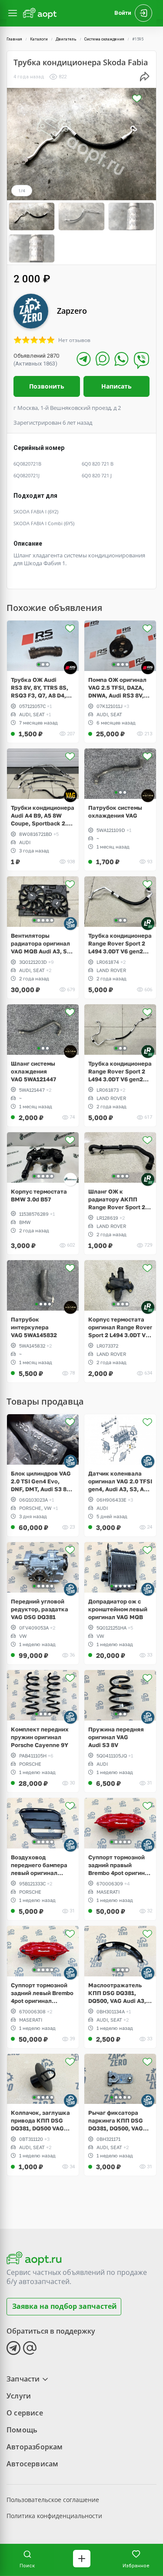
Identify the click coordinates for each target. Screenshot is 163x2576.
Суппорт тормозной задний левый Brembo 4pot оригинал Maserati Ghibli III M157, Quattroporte (42, 1993)
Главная (14, 39)
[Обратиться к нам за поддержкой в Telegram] (13, 2348)
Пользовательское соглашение (53, 2500)
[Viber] (141, 360)
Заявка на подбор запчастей (65, 2306)
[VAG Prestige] (70, 796)
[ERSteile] (70, 1179)
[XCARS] (148, 796)
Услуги (19, 2396)
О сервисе (25, 2413)
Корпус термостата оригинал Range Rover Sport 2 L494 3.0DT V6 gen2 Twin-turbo (120, 1327)
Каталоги (39, 39)
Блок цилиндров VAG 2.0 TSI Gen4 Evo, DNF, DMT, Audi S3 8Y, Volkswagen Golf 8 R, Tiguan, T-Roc (41, 1481)
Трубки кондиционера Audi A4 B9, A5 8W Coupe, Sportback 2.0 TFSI (43, 816)
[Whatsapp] (121, 359)
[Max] (103, 359)
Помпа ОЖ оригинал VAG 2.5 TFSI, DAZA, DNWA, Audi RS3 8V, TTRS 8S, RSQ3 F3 (117, 688)
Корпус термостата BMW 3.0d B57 (39, 1195)
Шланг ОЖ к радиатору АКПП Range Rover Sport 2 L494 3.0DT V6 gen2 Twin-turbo (117, 1199)
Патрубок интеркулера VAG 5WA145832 (34, 1327)
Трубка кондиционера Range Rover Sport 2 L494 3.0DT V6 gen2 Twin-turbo (120, 944)
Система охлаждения (104, 39)
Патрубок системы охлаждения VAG (115, 812)
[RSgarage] (70, 668)
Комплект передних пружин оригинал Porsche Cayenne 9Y (40, 1737)
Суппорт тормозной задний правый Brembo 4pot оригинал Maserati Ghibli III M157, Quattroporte (120, 1865)
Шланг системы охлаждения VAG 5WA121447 (33, 1071)
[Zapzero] (70, 924)
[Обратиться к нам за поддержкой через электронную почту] (30, 2348)
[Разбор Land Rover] (148, 924)
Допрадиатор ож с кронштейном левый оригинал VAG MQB (118, 1609)
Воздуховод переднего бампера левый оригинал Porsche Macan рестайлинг (39, 1865)
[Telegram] (84, 359)
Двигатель (66, 39)
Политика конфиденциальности (54, 2516)
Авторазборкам (35, 2447)
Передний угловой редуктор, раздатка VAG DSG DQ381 (40, 1609)
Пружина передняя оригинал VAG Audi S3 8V (116, 1737)
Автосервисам (32, 2464)
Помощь (22, 2430)
